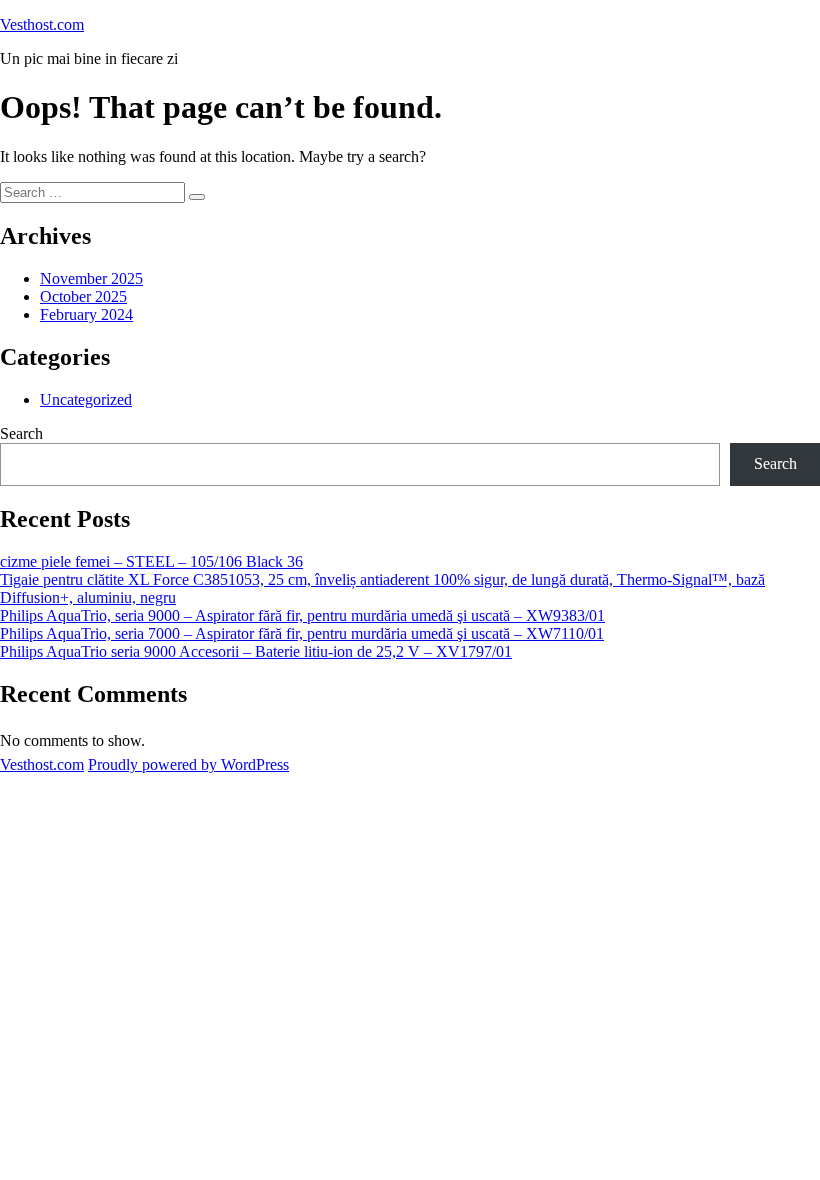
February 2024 (86, 314)
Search (21, 433)
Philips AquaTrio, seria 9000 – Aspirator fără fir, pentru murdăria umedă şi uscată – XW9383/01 (302, 615)
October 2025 (83, 296)
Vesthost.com (42, 24)
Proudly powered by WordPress (188, 764)
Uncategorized (86, 399)
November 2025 (91, 278)
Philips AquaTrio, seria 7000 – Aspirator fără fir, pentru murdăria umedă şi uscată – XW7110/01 (302, 633)
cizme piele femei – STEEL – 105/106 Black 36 (151, 561)
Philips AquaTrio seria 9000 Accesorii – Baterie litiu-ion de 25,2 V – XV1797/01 (256, 651)
